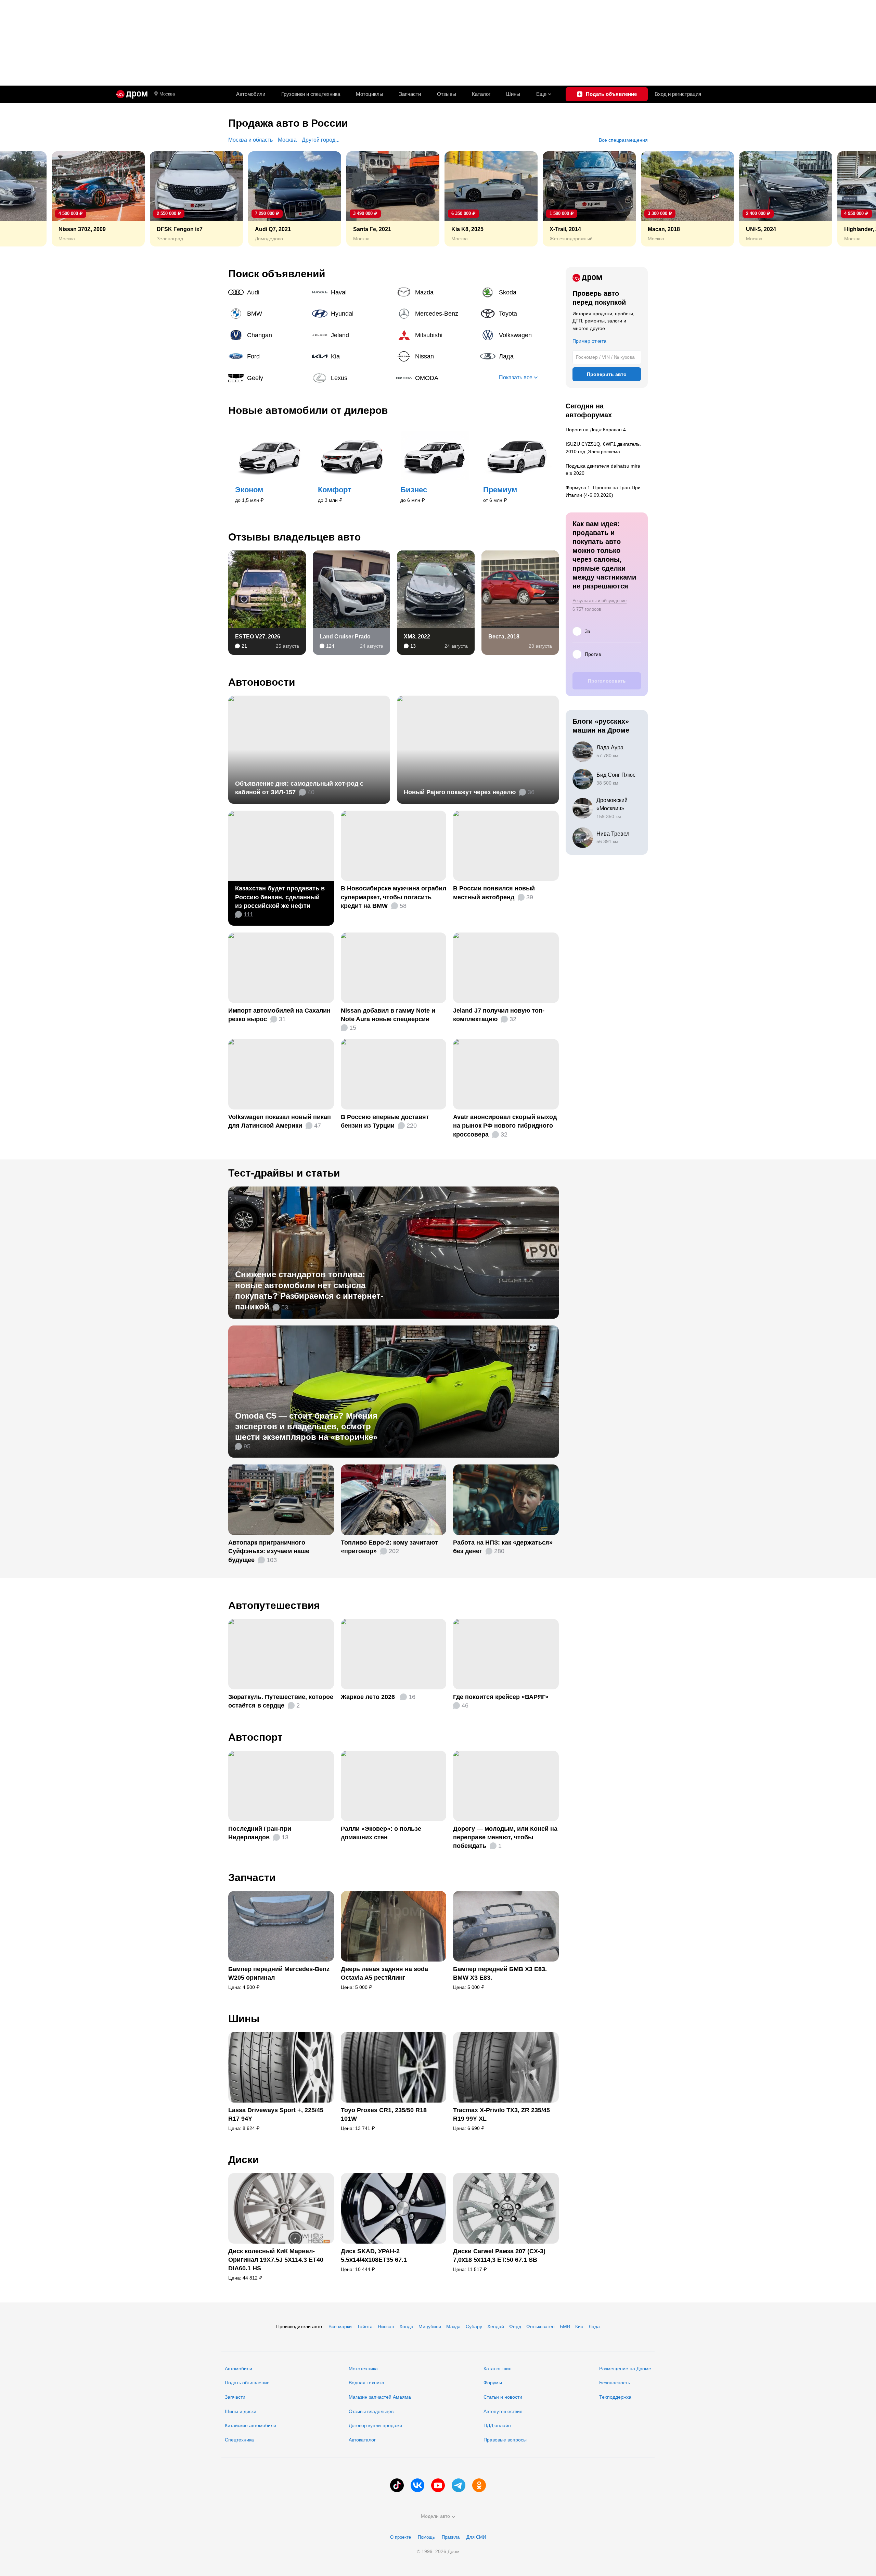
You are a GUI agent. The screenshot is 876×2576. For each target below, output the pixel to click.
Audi (268, 292)
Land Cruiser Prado (345, 637)
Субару (474, 2326)
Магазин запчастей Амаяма (380, 2397)
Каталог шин (498, 2369)
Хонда (406, 2326)
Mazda (436, 292)
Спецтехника (239, 2440)
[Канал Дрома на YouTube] (438, 2485)
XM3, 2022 (417, 637)
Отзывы (447, 94)
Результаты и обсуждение (600, 601)
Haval (351, 292)
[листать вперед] (855, 199)
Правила (451, 2537)
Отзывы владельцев (371, 2411)
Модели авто (435, 2516)
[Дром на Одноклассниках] (479, 2485)
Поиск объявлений (277, 274)
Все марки (340, 2326)
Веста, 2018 (504, 637)
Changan (268, 335)
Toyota (519, 314)
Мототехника (363, 2369)
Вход (678, 94)
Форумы (493, 2383)
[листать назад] (21, 199)
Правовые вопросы (505, 2440)
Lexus (351, 378)
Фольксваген (540, 2326)
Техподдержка (615, 2397)
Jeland (351, 335)
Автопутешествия (274, 1605)
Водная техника (366, 2383)
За (588, 631)
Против (593, 654)
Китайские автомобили (250, 2425)
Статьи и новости (503, 2397)
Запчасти (410, 94)
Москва (167, 94)
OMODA (436, 378)
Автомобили (251, 94)
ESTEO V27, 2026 (258, 637)
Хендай (496, 2326)
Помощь (426, 2537)
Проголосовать (607, 681)
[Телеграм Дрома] (459, 2485)
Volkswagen (519, 335)
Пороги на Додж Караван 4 (596, 430)
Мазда (453, 2326)
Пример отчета (589, 341)
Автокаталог (362, 2440)
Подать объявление (247, 2383)
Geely (268, 378)
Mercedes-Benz (436, 314)
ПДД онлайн (497, 2425)
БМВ (565, 2326)
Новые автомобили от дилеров (308, 410)
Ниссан (386, 2326)
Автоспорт (255, 1737)
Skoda (519, 292)
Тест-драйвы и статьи (284, 1173)
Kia (351, 356)
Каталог (481, 94)
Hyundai (351, 314)
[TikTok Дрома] (397, 2485)
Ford (268, 356)
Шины (513, 94)
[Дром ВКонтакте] (417, 2485)
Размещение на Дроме (625, 2369)
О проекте (401, 2537)
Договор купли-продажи (375, 2425)
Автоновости (262, 682)
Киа (579, 2326)
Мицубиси (430, 2326)
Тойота (365, 2326)
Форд (515, 2326)
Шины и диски (241, 2411)
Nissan (436, 356)
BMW (268, 314)
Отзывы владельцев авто (294, 537)
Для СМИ (476, 2537)
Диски (243, 2160)
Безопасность (615, 2383)
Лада (519, 356)
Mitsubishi (436, 335)
